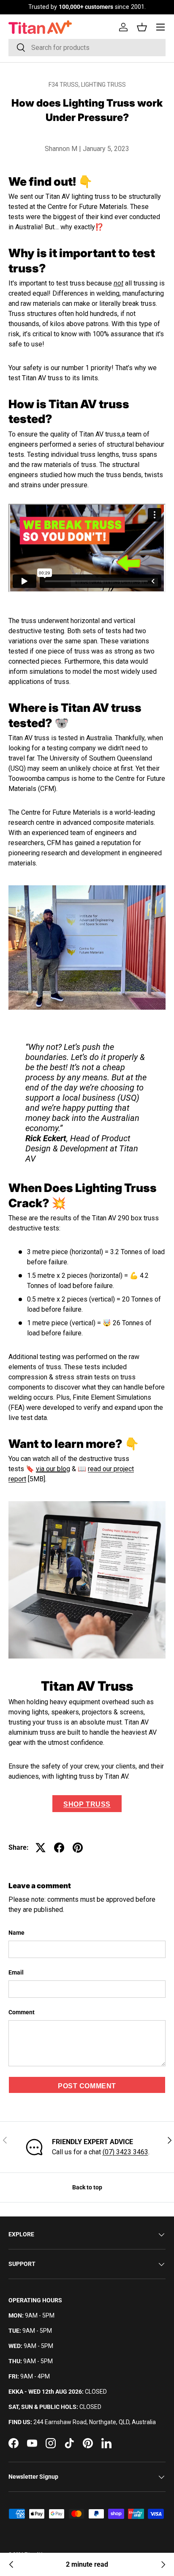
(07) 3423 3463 (125, 2152)
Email (16, 1972)
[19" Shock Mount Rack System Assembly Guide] (11, 2565)
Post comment (87, 2086)
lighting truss (103, 85)
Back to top (87, 2187)
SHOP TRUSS (87, 1804)
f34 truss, (65, 85)
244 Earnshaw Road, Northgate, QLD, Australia (95, 2422)
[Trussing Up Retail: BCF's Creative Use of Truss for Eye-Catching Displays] (163, 2565)
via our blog (53, 1469)
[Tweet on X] (41, 1848)
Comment (22, 2012)
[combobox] (87, 48)
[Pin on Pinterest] (78, 1848)
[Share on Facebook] (59, 1848)
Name (16, 1933)
